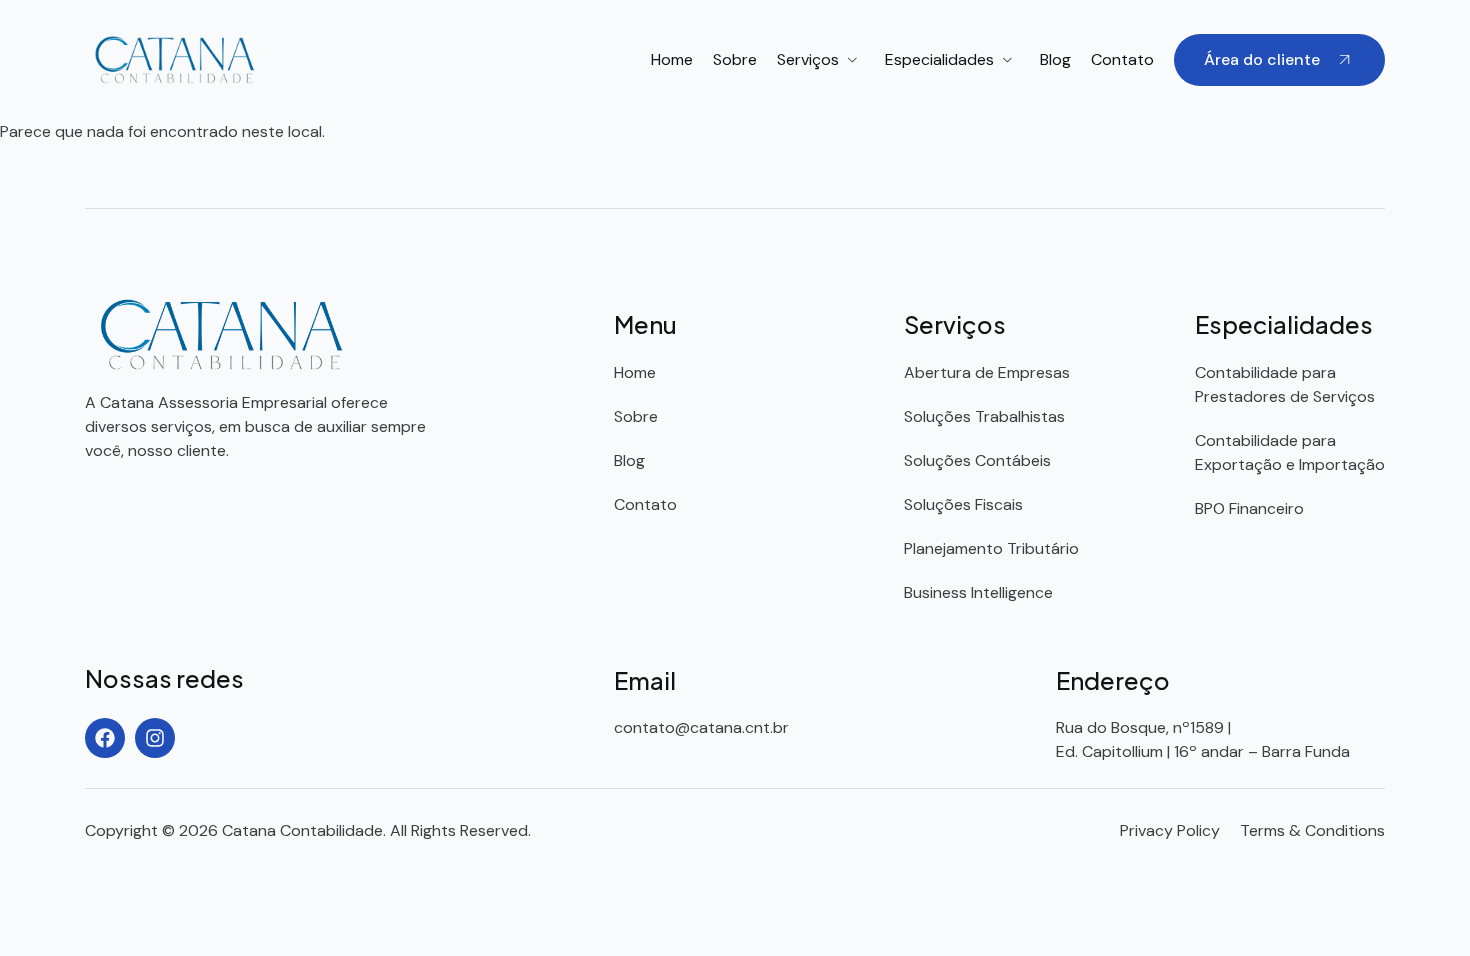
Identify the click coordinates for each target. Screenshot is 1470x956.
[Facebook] (105, 738)
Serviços (808, 59)
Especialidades (939, 59)
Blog (1055, 59)
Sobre (735, 59)
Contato (1122, 59)
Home (672, 59)
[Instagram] (155, 738)
